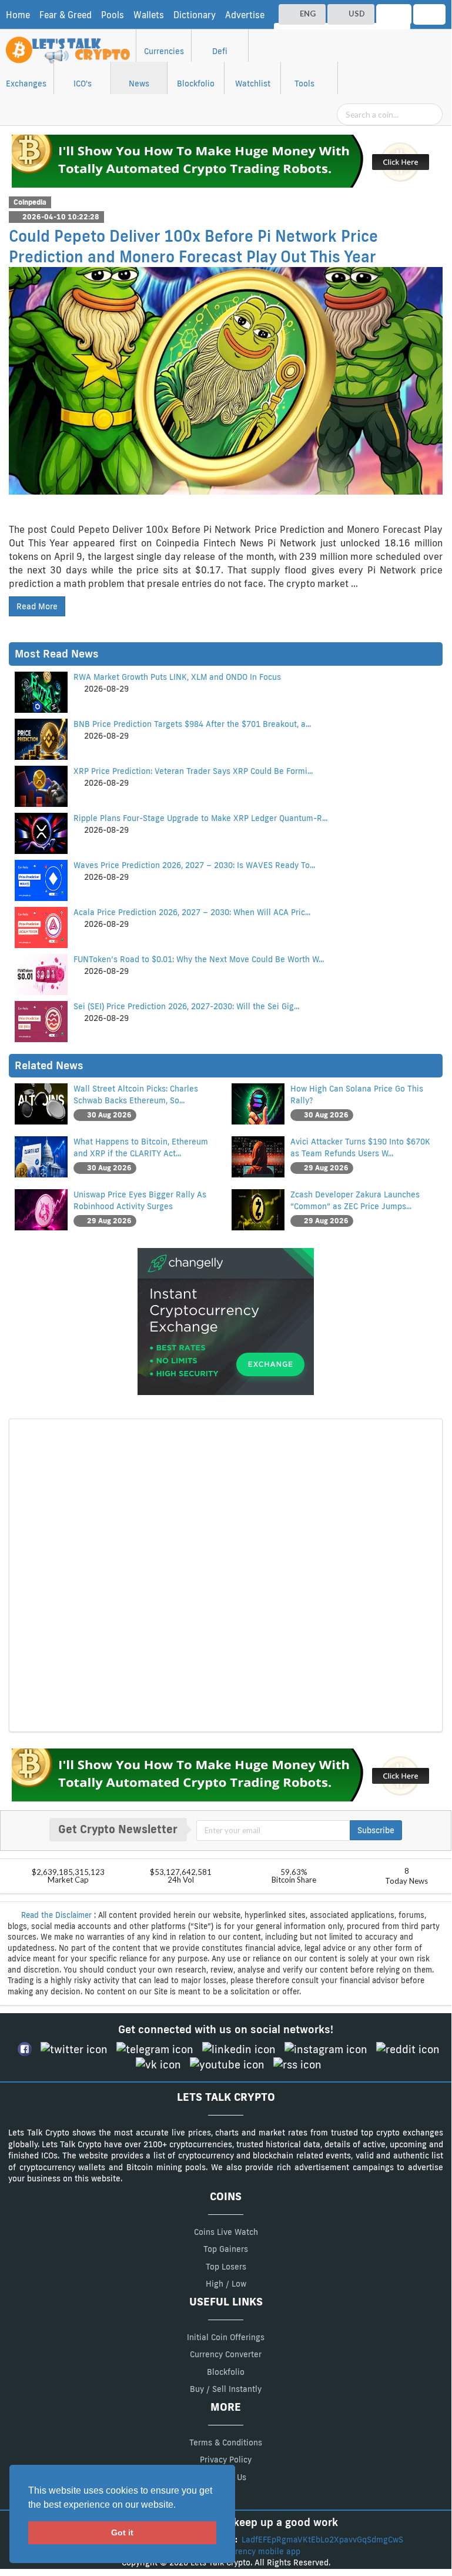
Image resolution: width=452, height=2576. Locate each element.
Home (18, 15)
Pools (113, 15)
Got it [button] (122, 2532)
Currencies (164, 51)
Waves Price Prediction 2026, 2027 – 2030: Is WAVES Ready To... (194, 865)
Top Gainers (226, 2249)
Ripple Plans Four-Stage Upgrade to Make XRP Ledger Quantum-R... (200, 818)
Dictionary (195, 15)
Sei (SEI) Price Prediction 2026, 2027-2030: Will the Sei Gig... (186, 1006)
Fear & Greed (66, 15)
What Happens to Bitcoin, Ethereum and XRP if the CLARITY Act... (141, 1147)
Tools (304, 84)
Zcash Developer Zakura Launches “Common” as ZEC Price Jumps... (355, 1200)
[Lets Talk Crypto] (69, 44)
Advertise (245, 15)
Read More (37, 606)
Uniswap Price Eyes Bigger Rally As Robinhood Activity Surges (140, 1200)
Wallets (149, 15)
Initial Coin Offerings (226, 2337)
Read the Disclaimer (56, 1915)
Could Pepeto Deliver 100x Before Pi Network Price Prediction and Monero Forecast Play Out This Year (193, 246)
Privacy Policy (226, 2460)
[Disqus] (226, 1574)
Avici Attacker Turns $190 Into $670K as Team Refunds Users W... (360, 1147)
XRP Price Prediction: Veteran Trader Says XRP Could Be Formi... (193, 771)
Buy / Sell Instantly (226, 2389)
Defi (220, 51)
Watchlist (253, 84)
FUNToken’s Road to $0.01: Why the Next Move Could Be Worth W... (199, 959)
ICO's (83, 84)
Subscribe (376, 1830)
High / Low (226, 2284)
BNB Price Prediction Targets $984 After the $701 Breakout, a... (192, 724)
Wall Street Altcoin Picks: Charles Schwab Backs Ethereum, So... (136, 1095)
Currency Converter (226, 2354)
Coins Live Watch (226, 2232)
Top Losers (226, 2267)
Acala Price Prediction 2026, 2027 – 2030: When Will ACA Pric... (192, 912)
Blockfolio (196, 84)
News (139, 84)
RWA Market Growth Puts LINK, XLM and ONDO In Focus (177, 677)
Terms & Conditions (226, 2442)
